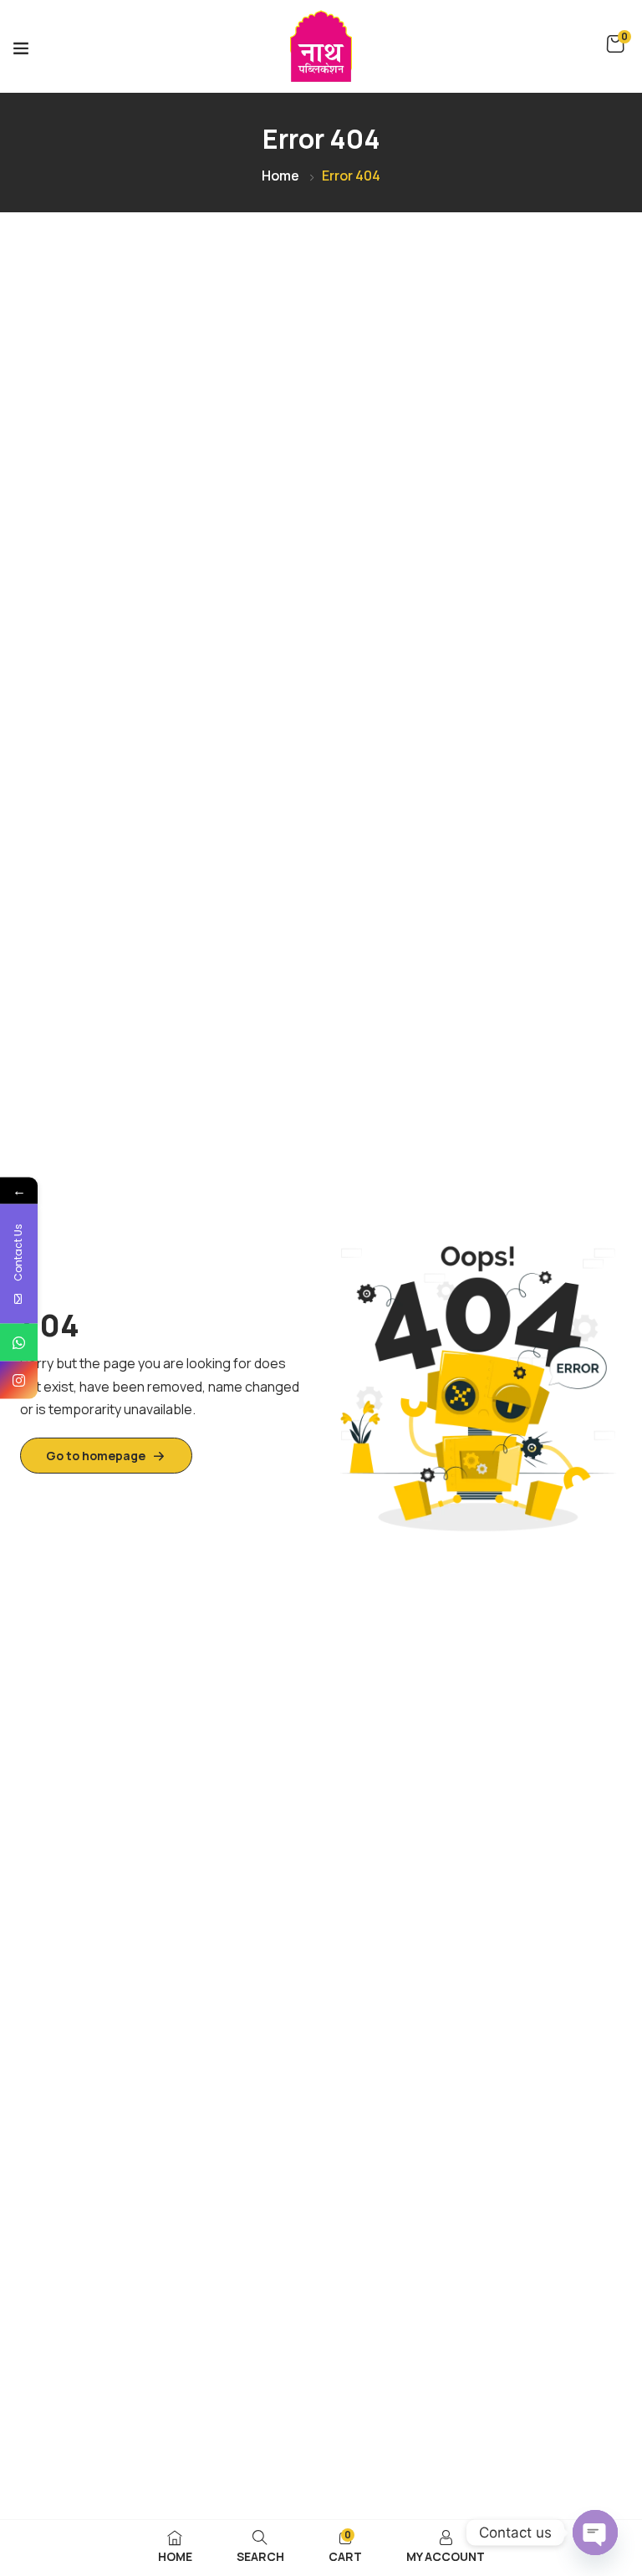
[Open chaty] (595, 2533)
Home (280, 176)
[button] (615, 44)
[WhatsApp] (19, 1343)
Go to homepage (96, 1456)
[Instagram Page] (19, 1380)
